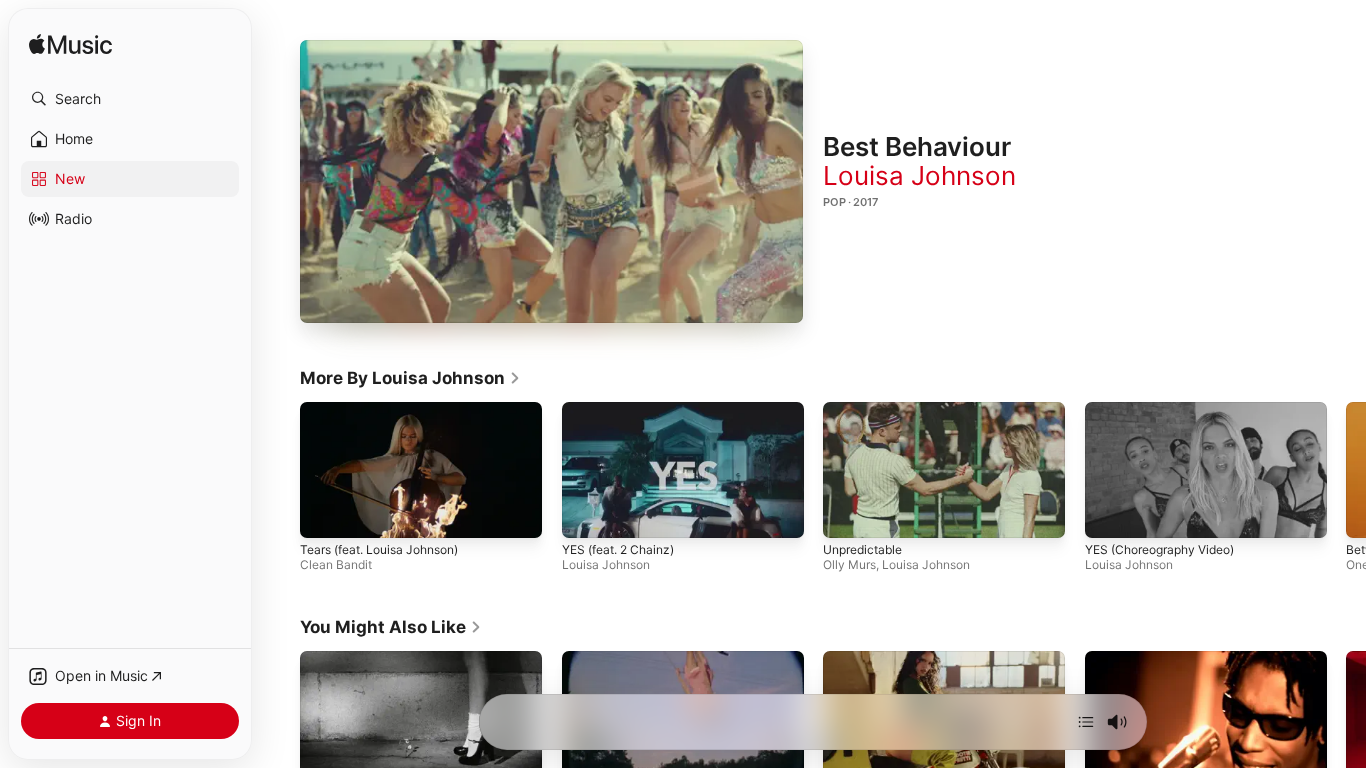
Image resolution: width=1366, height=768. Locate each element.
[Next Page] (1346, 470)
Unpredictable (862, 549)
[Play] (552, 181)
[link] (410, 378)
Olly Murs (849, 564)
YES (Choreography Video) (1159, 549)
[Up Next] (1086, 722)
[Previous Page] (280, 470)
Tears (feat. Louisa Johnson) (379, 549)
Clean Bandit (336, 564)
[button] (130, 99)
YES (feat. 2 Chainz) (618, 549)
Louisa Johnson (919, 175)
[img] (70, 45)
